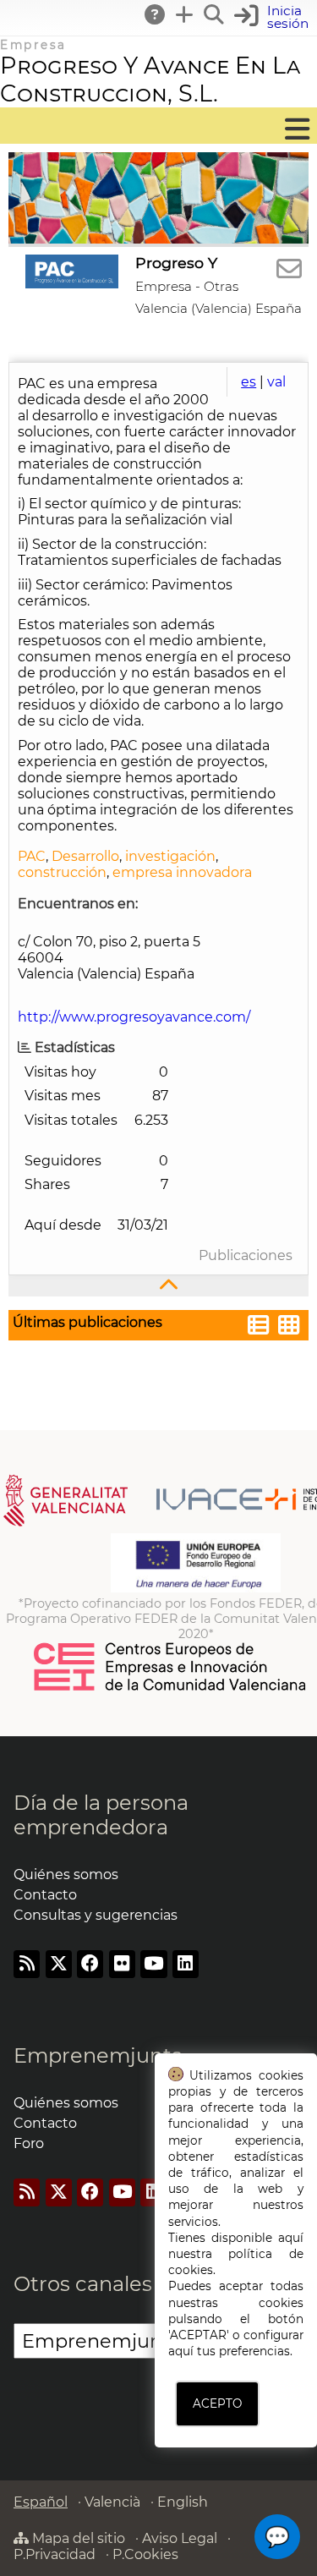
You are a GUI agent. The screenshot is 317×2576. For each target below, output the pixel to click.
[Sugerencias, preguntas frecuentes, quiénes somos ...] (156, 14)
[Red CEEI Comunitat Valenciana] (171, 1688)
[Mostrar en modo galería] (289, 1327)
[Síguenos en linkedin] (186, 1964)
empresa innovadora (182, 872)
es (249, 382)
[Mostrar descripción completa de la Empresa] (158, 1286)
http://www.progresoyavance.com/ (134, 1017)
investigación (170, 856)
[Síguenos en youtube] (153, 1964)
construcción (62, 872)
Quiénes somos (66, 1874)
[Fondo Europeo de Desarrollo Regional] (196, 1588)
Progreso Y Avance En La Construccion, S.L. (150, 79)
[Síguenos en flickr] (122, 1964)
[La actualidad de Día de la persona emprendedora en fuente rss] (27, 1964)
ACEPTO (217, 2403)
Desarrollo (85, 856)
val (276, 382)
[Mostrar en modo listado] (259, 1327)
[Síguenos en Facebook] (90, 1964)
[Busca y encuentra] (215, 14)
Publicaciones (246, 1255)
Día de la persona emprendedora (101, 1815)
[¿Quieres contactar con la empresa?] (289, 269)
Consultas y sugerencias (96, 1915)
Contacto (45, 1895)
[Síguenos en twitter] (59, 1964)
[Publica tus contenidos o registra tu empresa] (185, 14)
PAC (32, 856)
